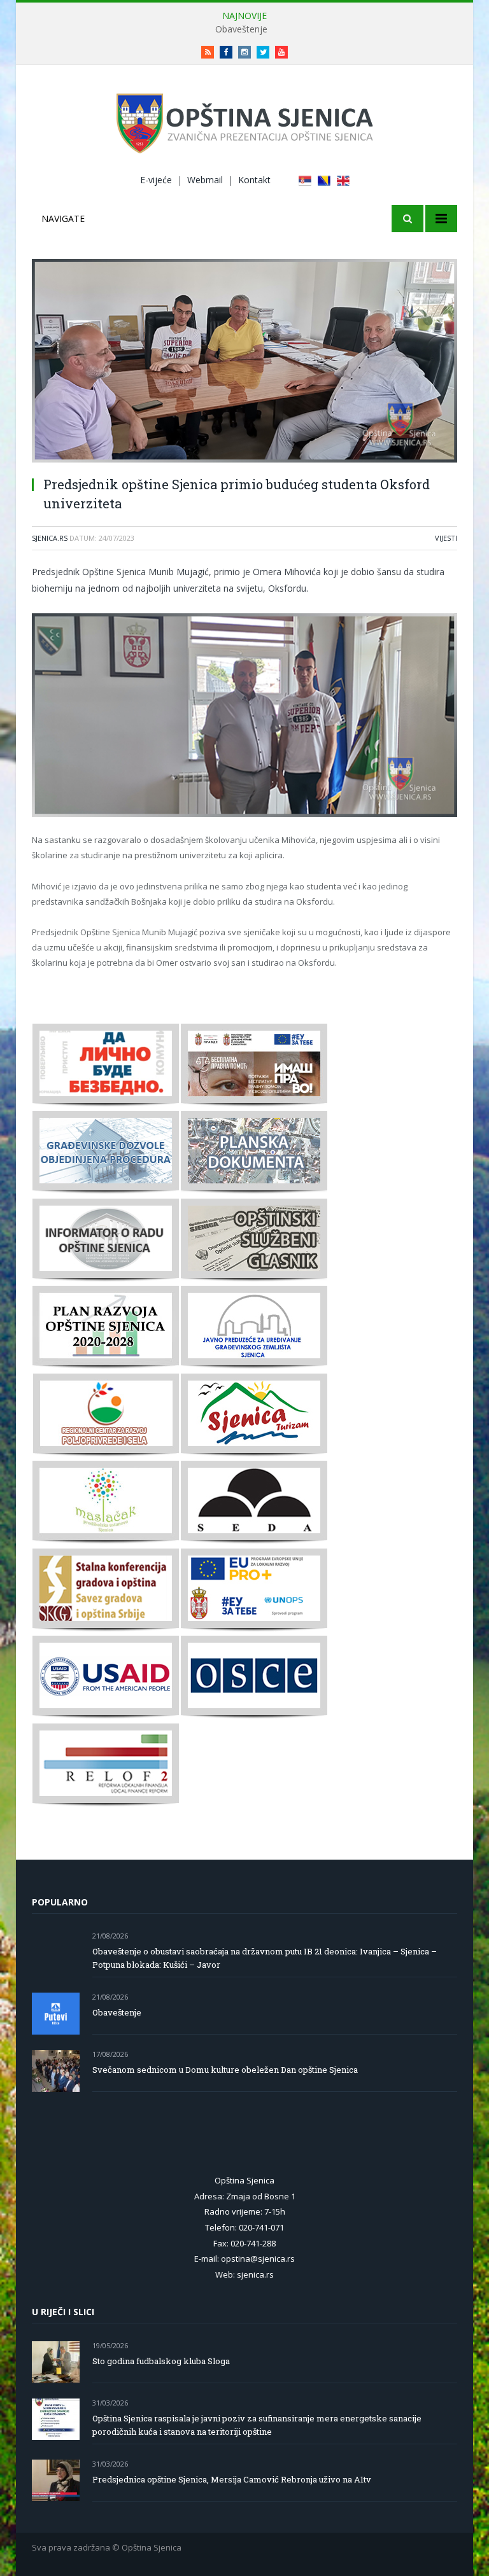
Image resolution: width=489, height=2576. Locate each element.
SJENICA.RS (50, 538)
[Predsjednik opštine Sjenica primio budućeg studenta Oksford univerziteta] (244, 362)
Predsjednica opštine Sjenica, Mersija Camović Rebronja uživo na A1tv (232, 2479)
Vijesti (446, 538)
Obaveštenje (241, 29)
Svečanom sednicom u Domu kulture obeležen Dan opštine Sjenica (225, 2070)
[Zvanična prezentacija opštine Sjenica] (244, 121)
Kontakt (254, 180)
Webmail (205, 180)
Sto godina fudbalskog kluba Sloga (161, 2361)
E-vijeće (156, 180)
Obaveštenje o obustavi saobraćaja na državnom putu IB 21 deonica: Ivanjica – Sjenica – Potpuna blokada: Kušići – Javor (265, 1958)
